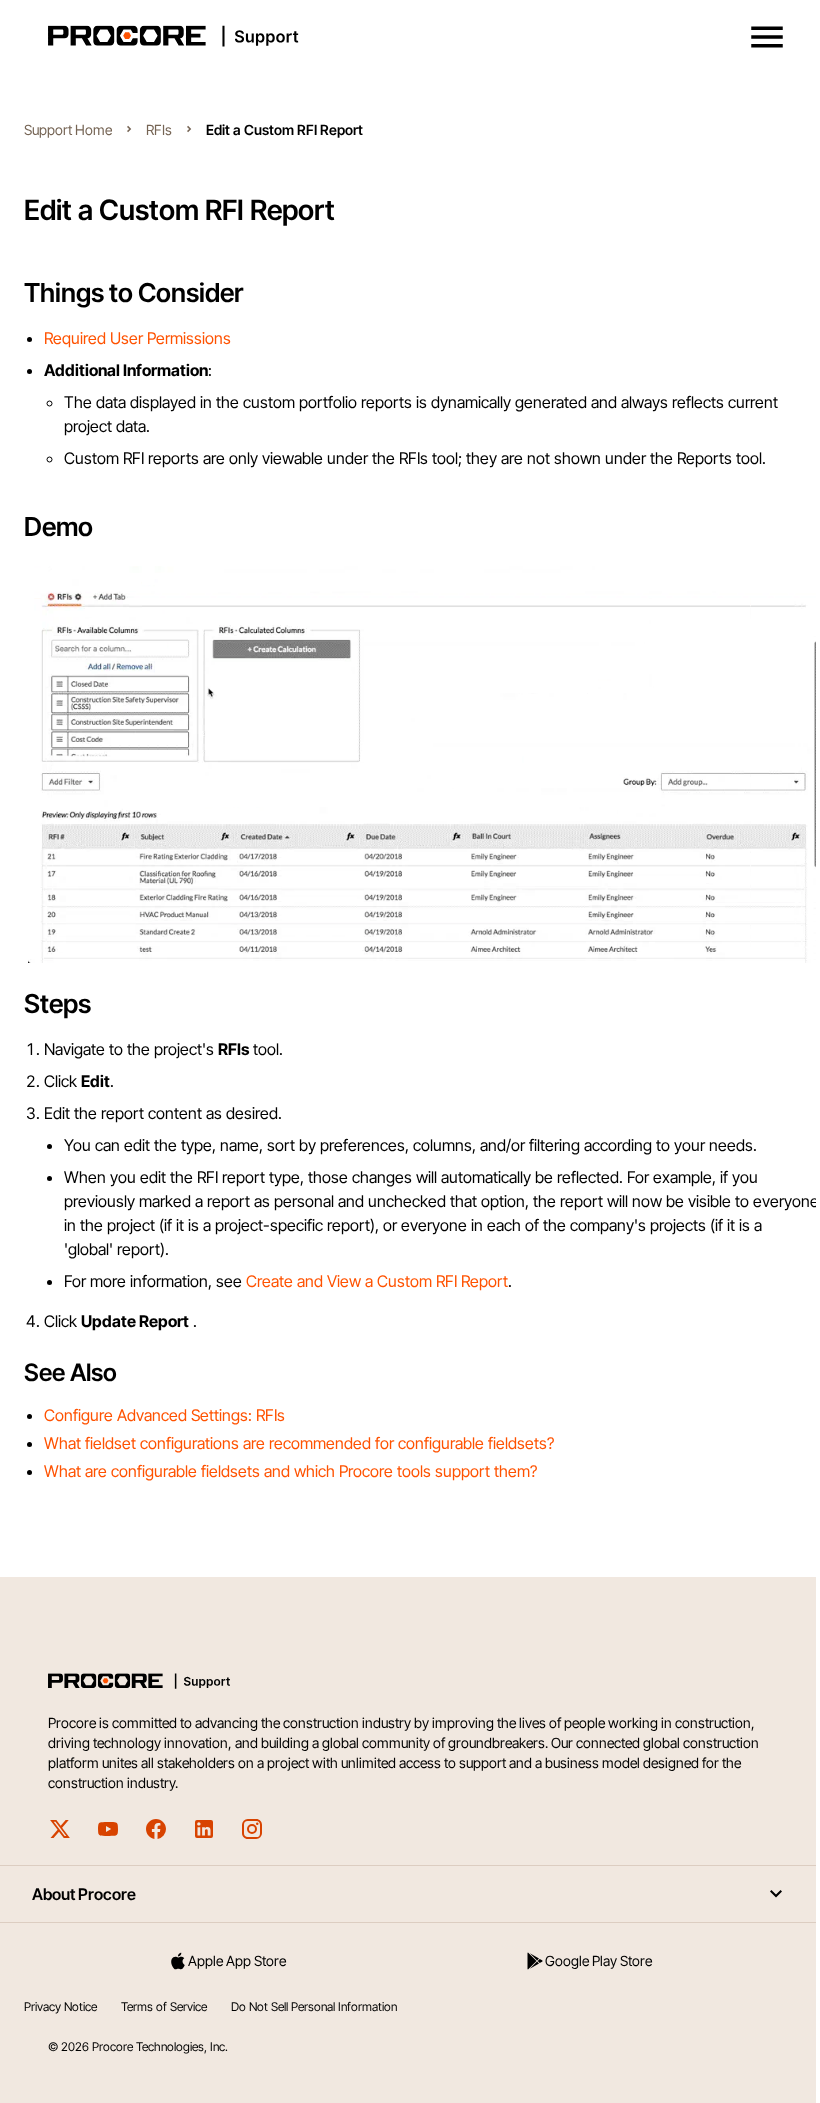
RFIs (159, 129)
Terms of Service (164, 2006)
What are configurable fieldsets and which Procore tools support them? (290, 1471)
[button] (767, 37)
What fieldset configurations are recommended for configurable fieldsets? (299, 1443)
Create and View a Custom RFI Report (377, 1281)
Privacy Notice (60, 2006)
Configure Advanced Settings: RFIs (164, 1415)
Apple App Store (237, 1960)
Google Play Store (598, 1960)
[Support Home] (406, 36)
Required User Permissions (137, 338)
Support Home (68, 129)
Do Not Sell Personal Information (314, 2006)
